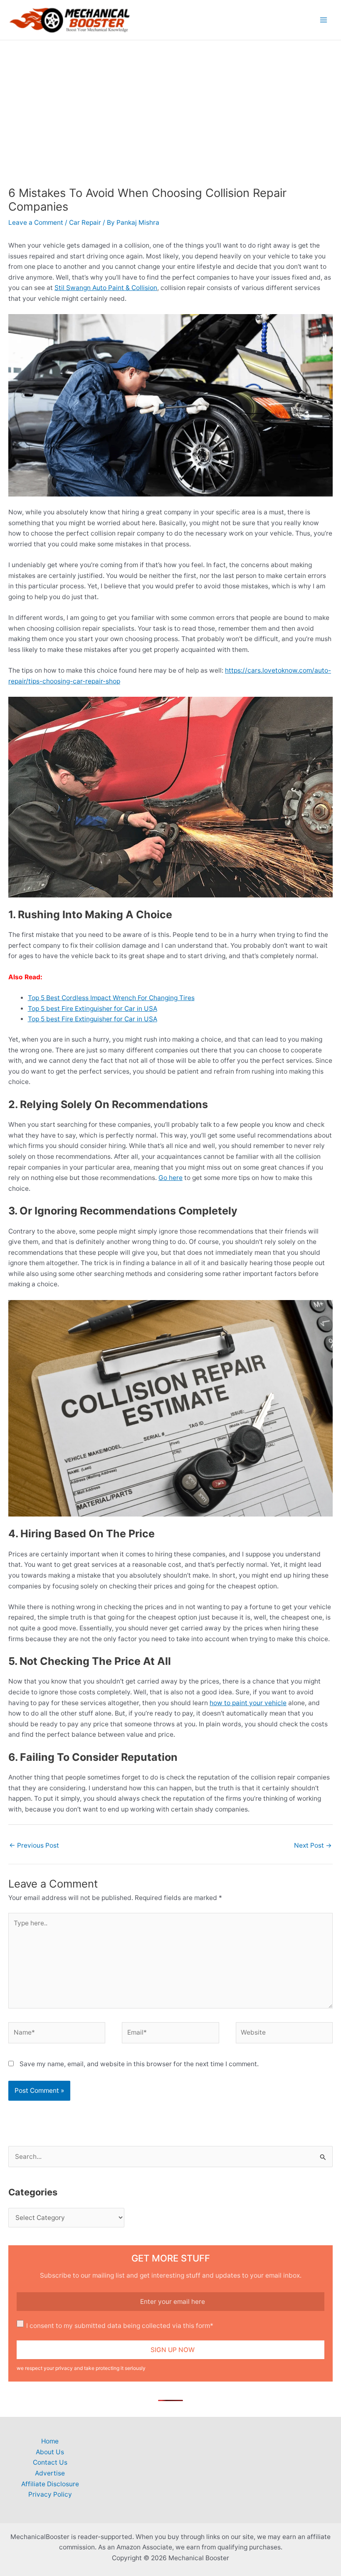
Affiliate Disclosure (50, 2484)
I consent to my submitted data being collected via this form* (120, 2326)
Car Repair (85, 222)
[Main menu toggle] (324, 20)
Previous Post (34, 1845)
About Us (50, 2452)
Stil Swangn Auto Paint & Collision (106, 288)
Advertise (50, 2473)
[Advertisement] (170, 103)
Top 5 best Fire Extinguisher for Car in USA (93, 1009)
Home (50, 2441)
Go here (170, 1178)
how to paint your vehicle (248, 1703)
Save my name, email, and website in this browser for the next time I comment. (139, 2064)
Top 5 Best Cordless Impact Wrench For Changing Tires (111, 998)
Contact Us (50, 2462)
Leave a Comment (36, 222)
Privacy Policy (50, 2494)
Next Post (313, 1845)
